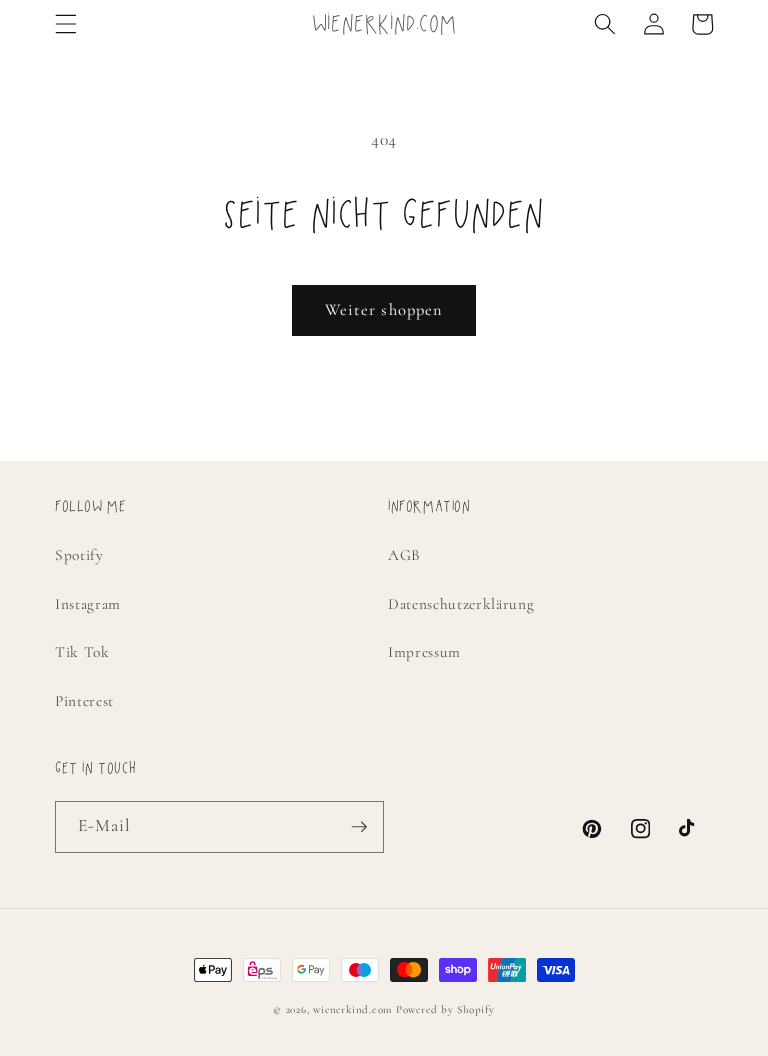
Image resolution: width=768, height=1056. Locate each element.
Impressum (424, 652)
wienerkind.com (352, 1009)
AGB (404, 555)
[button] (66, 24)
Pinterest (84, 701)
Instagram (88, 604)
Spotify (79, 555)
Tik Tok (82, 652)
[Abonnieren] (359, 827)
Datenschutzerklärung (461, 604)
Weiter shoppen (384, 310)
